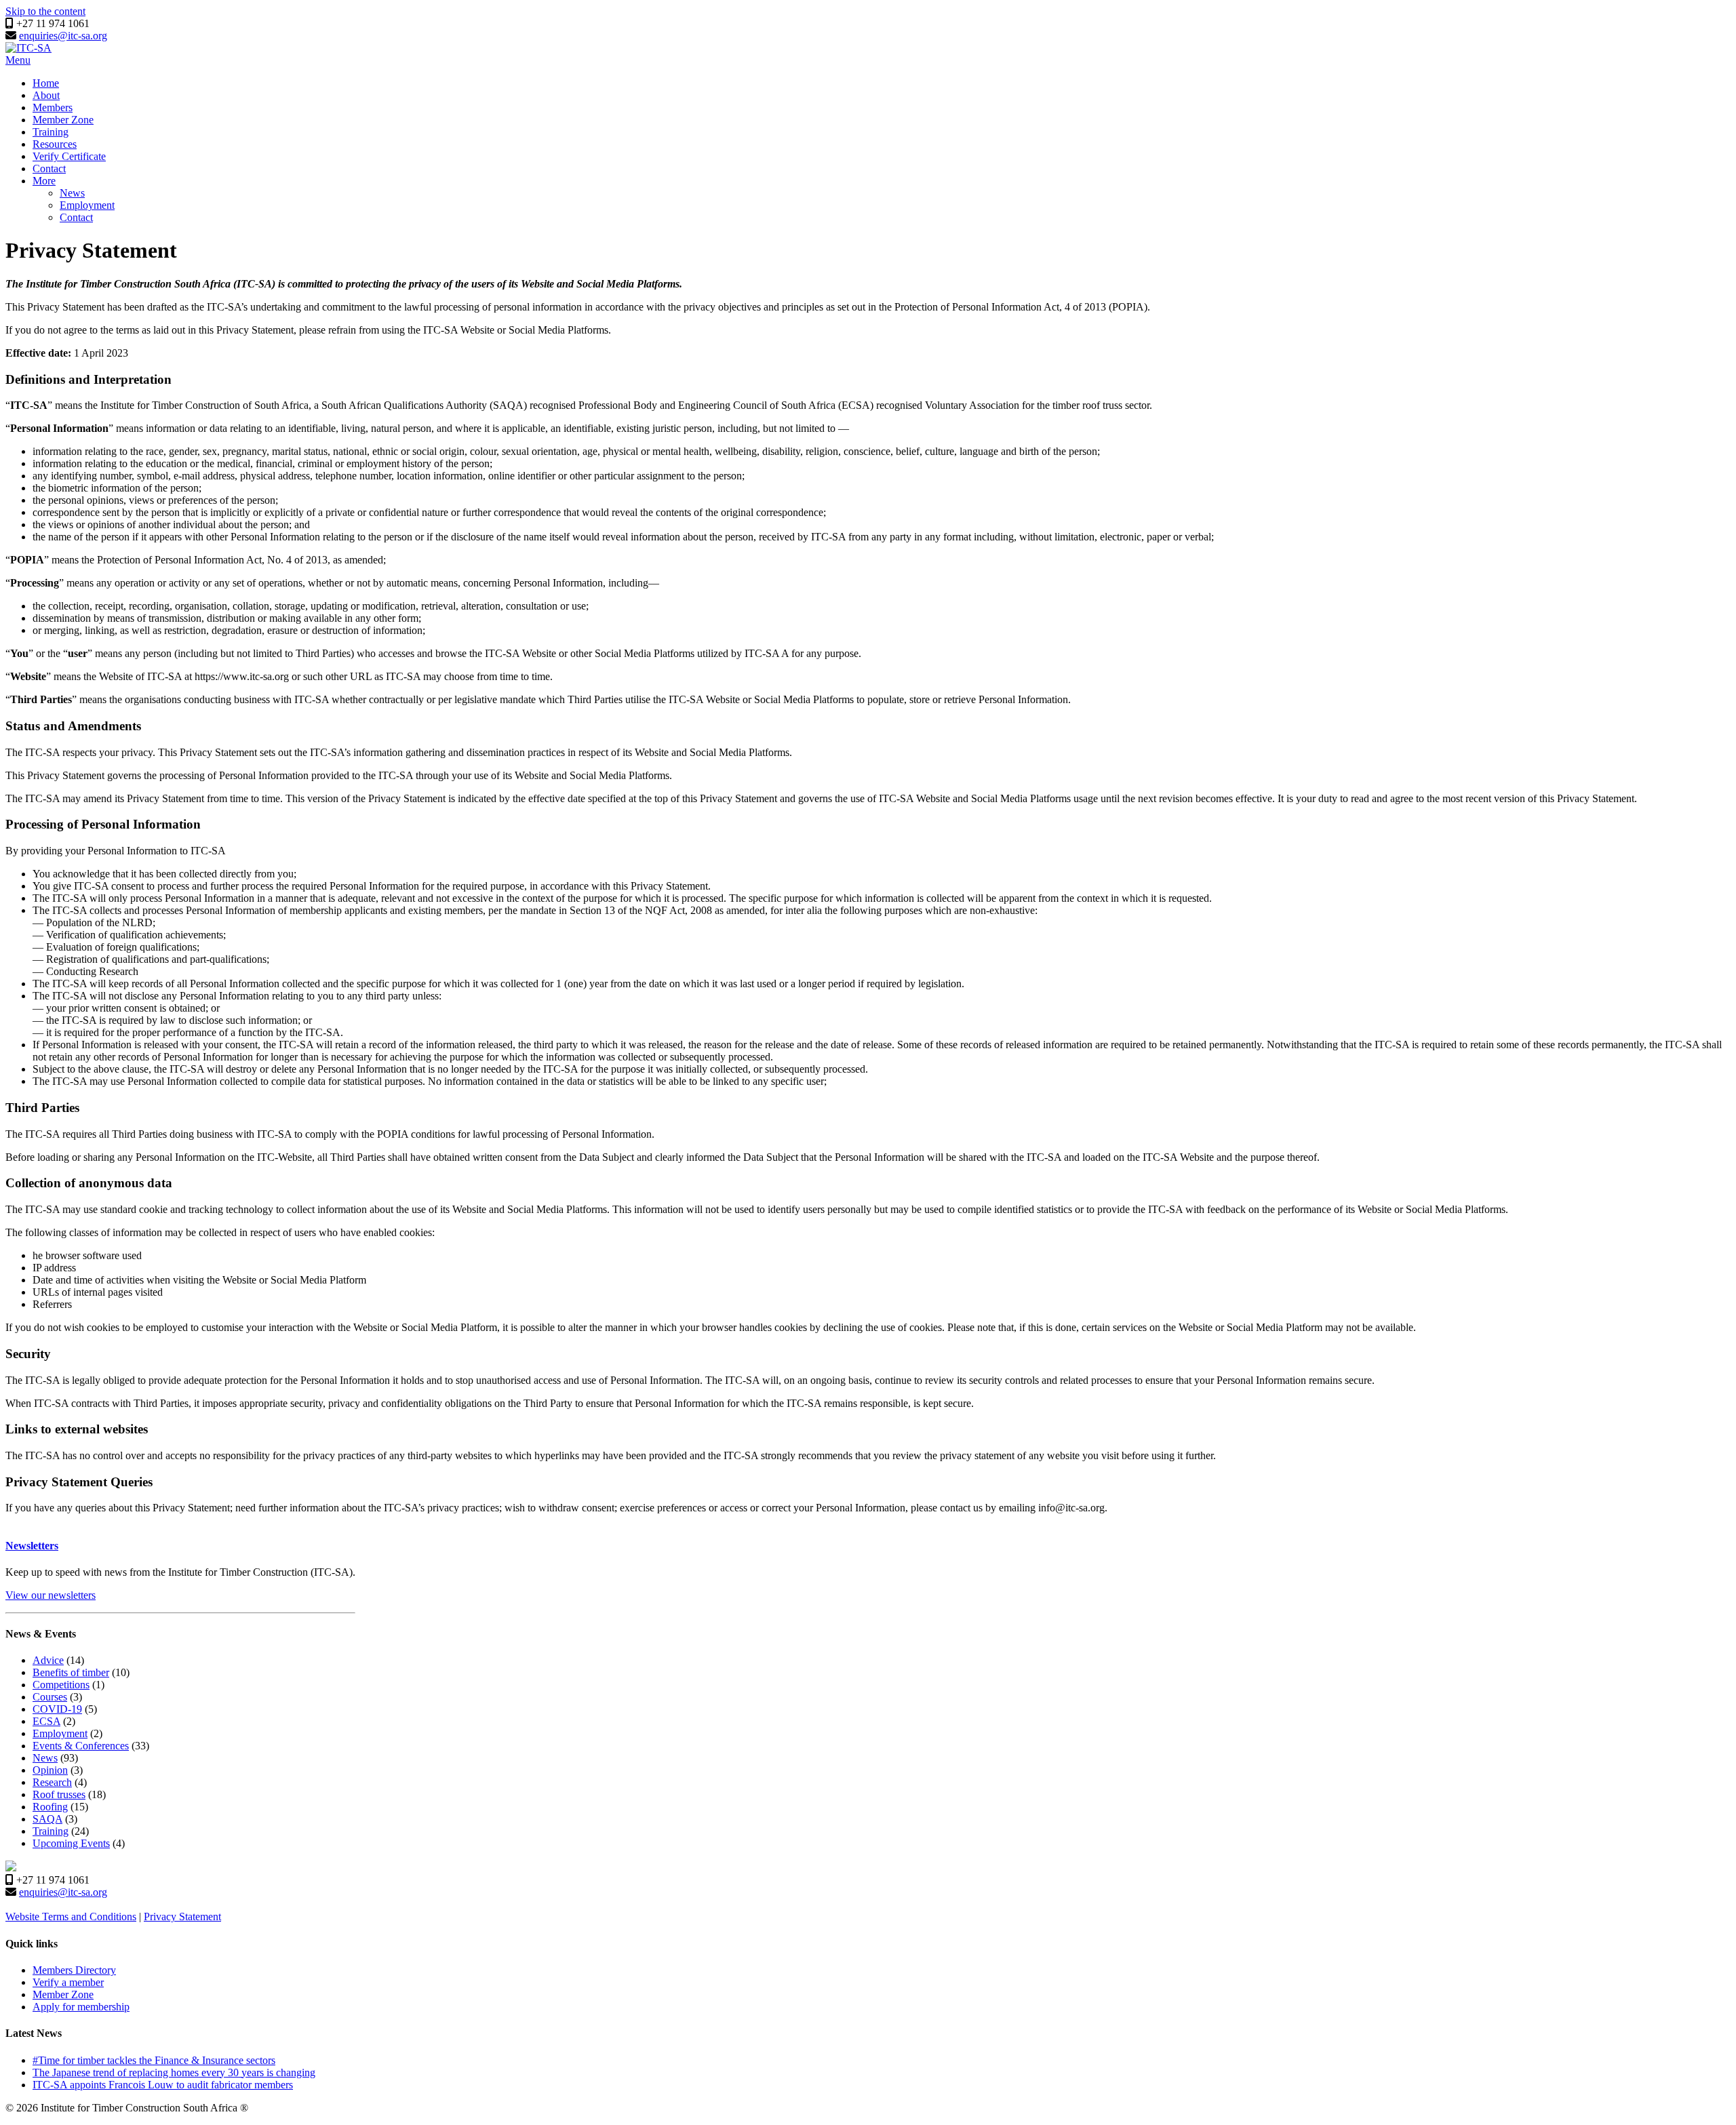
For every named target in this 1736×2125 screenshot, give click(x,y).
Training (51, 132)
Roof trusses (59, 1794)
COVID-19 (57, 1709)
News (72, 193)
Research (52, 1782)
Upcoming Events (71, 1843)
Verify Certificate (69, 156)
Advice (48, 1660)
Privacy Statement (182, 1917)
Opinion (50, 1770)
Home (46, 83)
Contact (49, 168)
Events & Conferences (81, 1746)
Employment (87, 205)
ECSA (46, 1721)
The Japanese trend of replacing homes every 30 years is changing (174, 2072)
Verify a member (68, 1982)
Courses (50, 1697)
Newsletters (32, 1546)
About (46, 95)
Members (53, 107)
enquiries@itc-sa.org (63, 36)
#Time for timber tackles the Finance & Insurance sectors (154, 2060)
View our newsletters (51, 1595)
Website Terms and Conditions (71, 1917)
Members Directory (74, 1970)
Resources (55, 144)
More (44, 181)
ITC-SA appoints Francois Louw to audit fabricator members (163, 2085)
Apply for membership (81, 2007)
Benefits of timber (71, 1672)
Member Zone (63, 120)
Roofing (50, 1807)
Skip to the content (45, 11)
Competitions (61, 1685)
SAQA (47, 1819)
